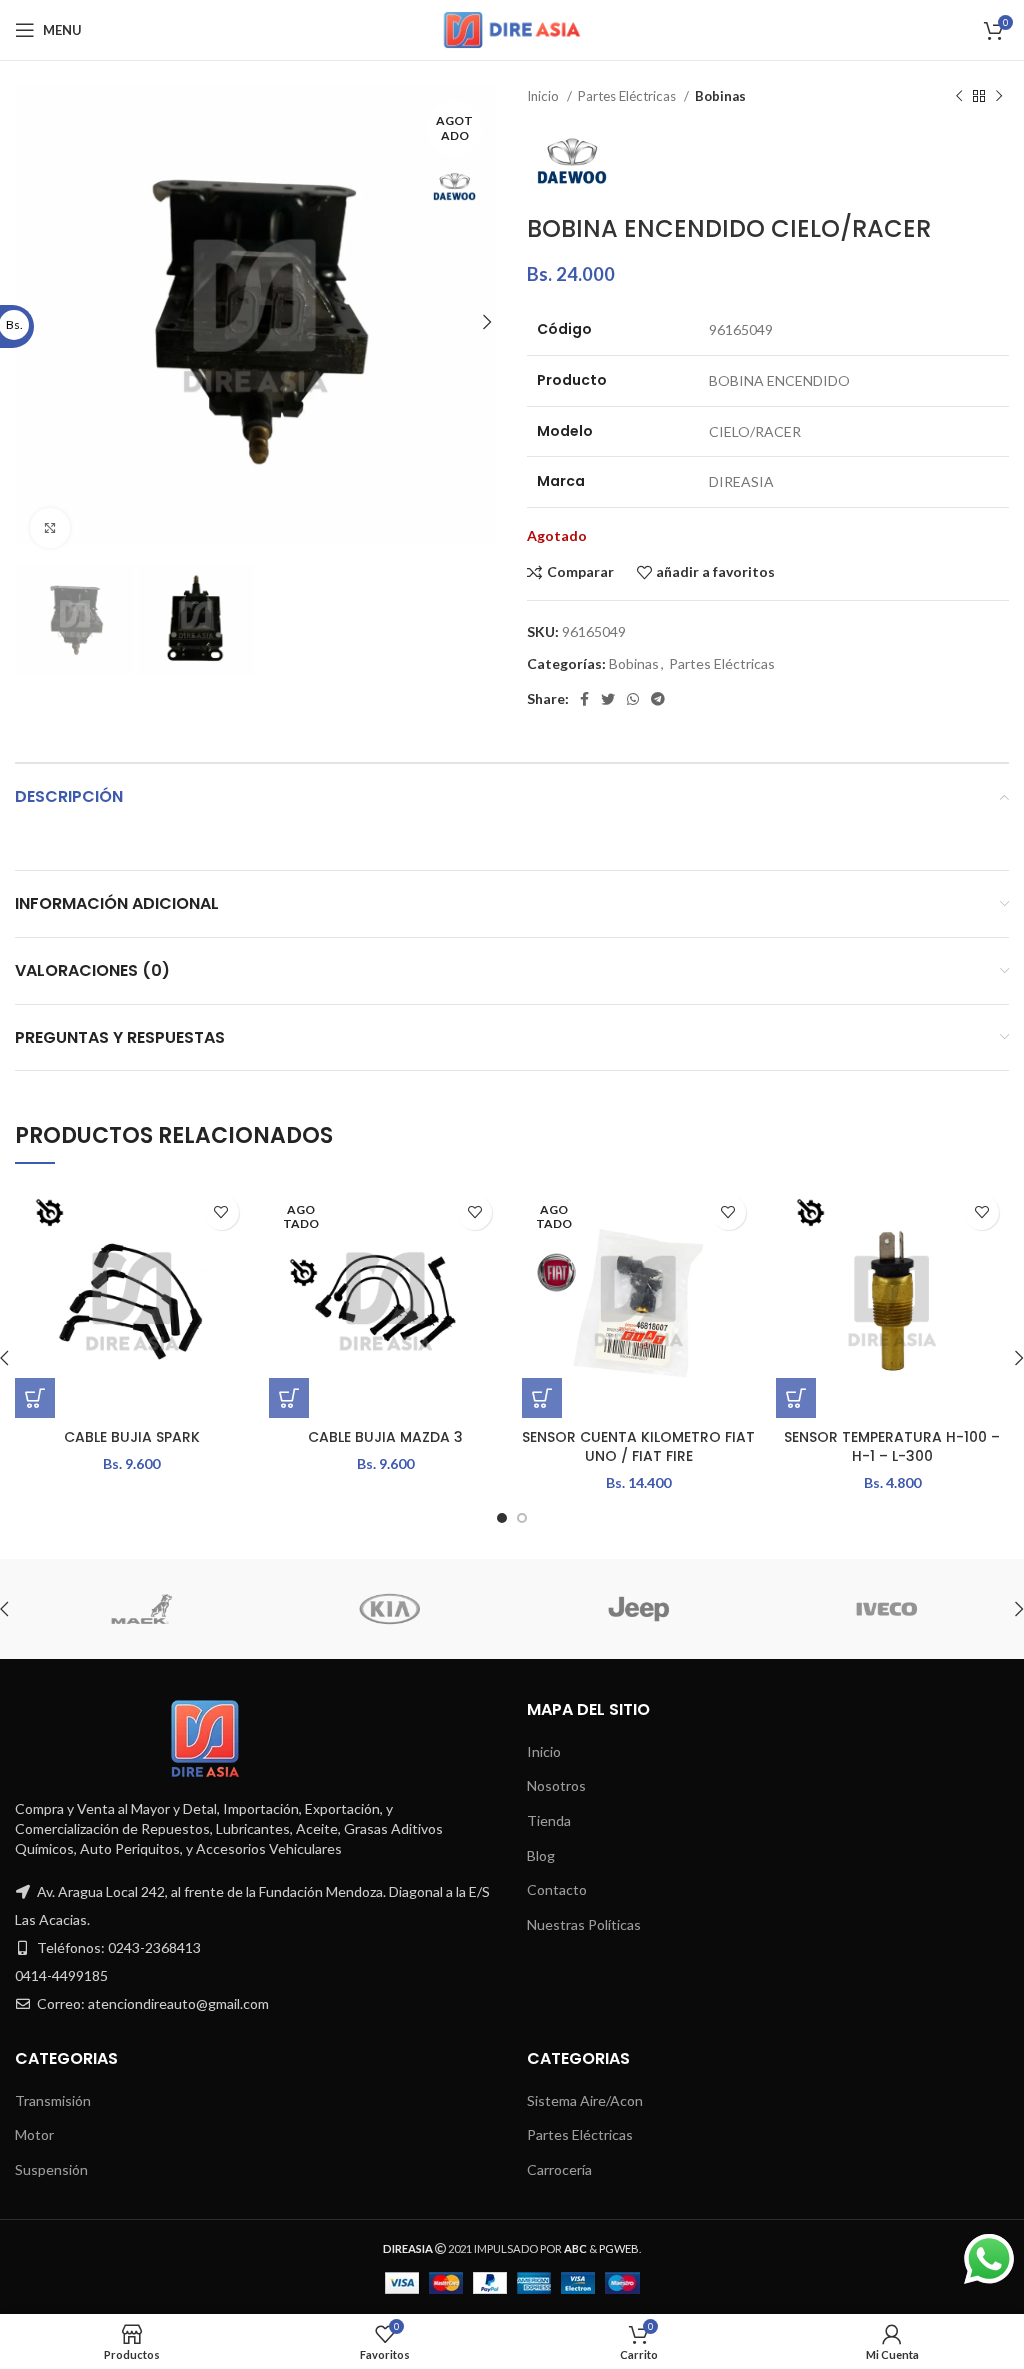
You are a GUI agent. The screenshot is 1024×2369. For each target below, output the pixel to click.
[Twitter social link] (608, 699)
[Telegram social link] (658, 699)
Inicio (544, 96)
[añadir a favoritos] (221, 1212)
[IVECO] (883, 1609)
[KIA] (386, 1609)
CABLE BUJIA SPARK (132, 1437)
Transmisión (53, 2100)
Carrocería (559, 2169)
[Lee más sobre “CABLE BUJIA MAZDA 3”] (289, 1398)
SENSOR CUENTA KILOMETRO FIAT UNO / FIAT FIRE (638, 1447)
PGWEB (619, 2248)
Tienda (549, 1820)
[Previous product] (959, 97)
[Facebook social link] (584, 699)
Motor (34, 2134)
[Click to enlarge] (50, 528)
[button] (35, 1398)
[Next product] (999, 97)
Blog (541, 1855)
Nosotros (556, 1785)
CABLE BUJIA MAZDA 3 (385, 1437)
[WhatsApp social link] (633, 699)
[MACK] (138, 1609)
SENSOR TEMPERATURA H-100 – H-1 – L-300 (892, 1447)
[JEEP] (635, 1609)
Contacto (557, 1889)
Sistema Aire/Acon (585, 2100)
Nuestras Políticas (584, 1924)
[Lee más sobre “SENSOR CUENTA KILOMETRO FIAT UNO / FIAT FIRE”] (542, 1398)
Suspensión (51, 2169)
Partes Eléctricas (628, 96)
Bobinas (720, 96)
